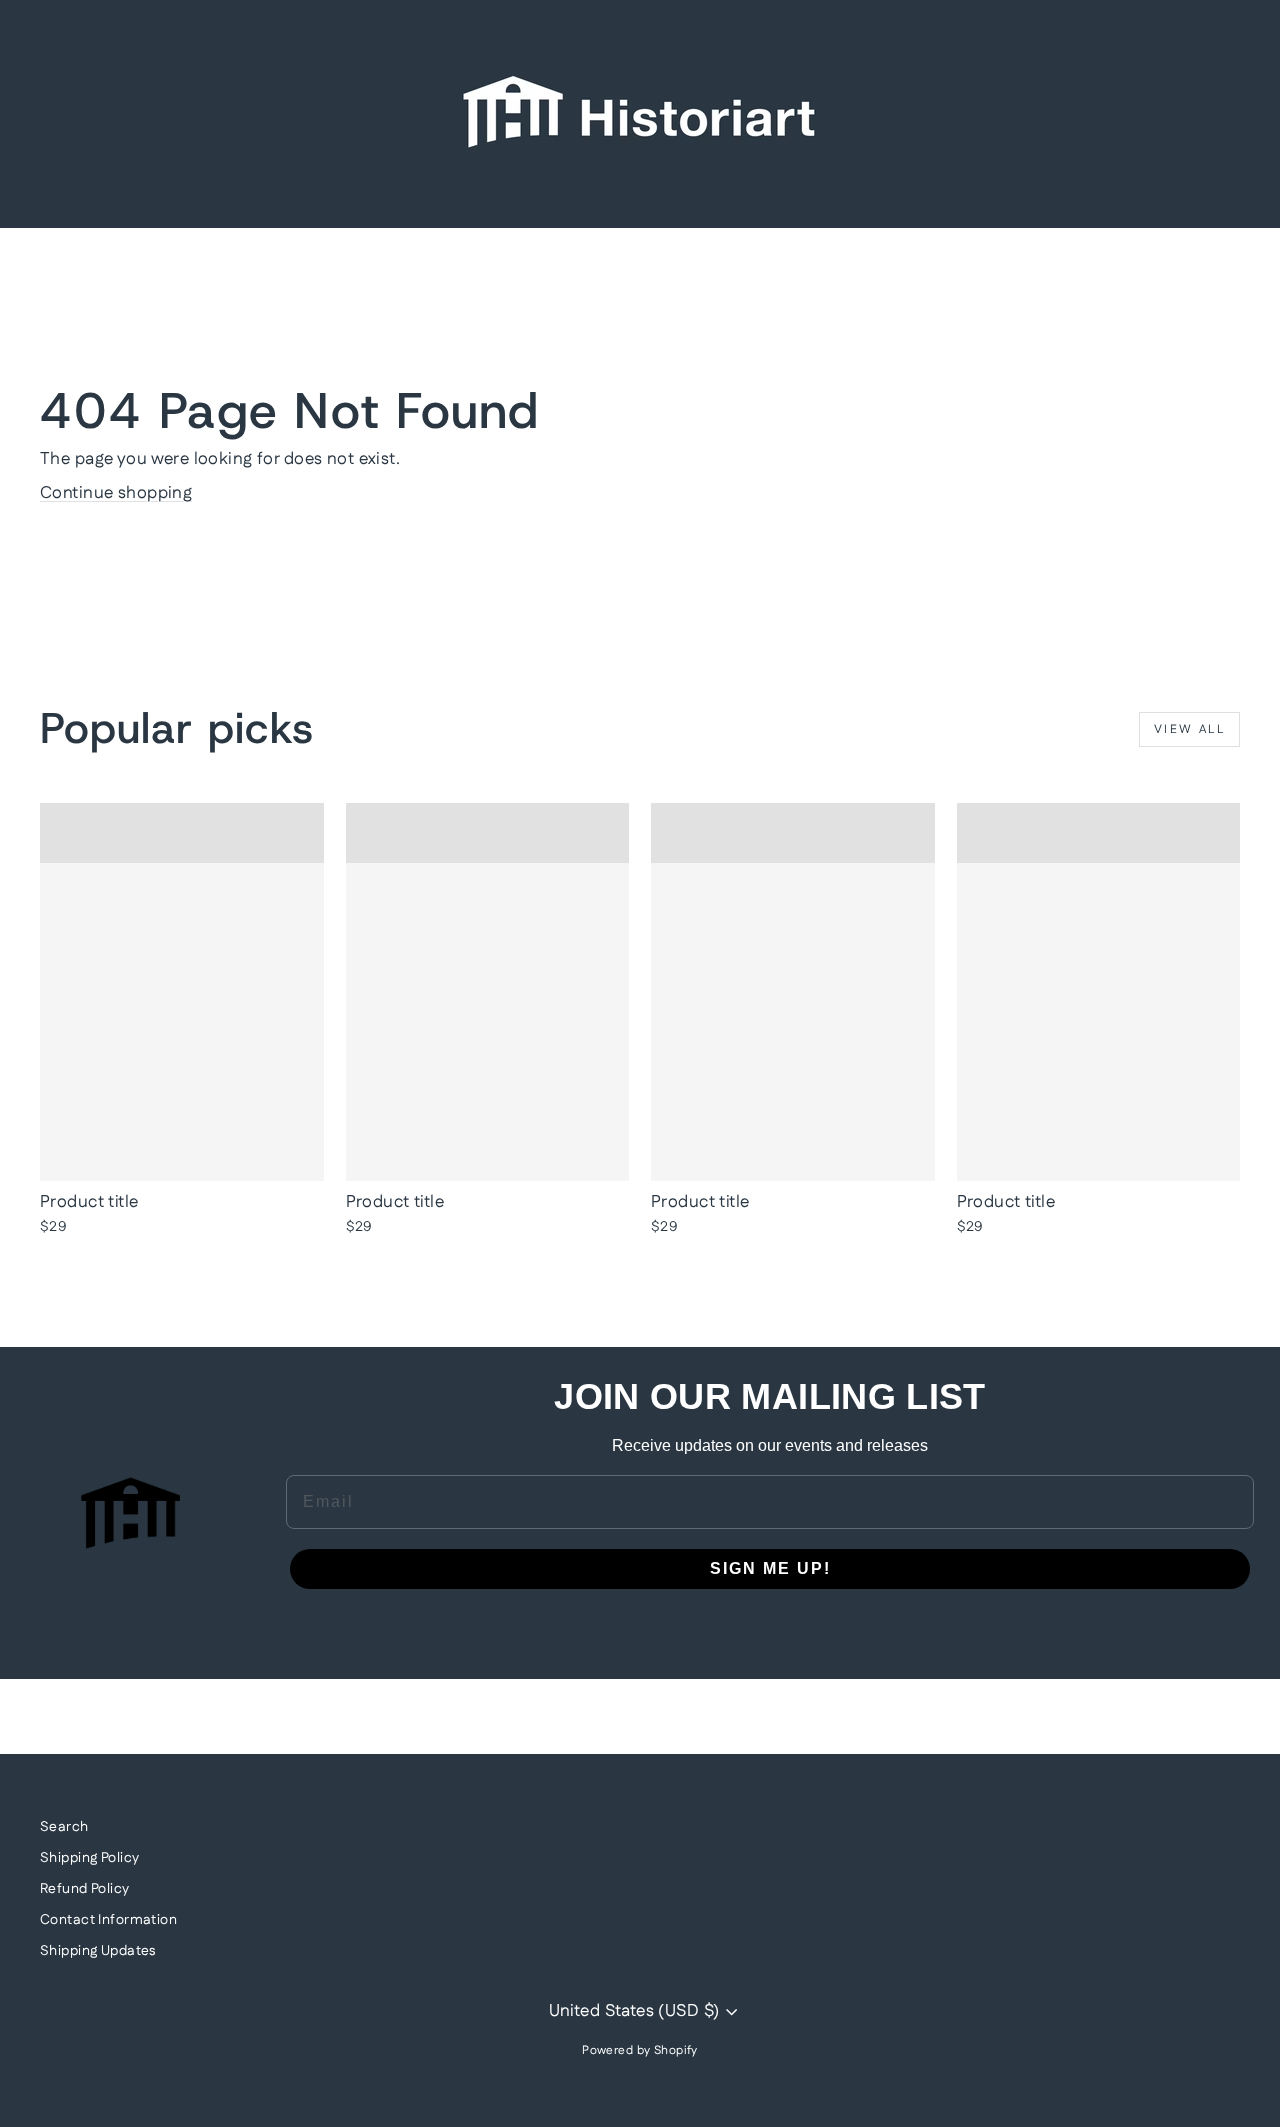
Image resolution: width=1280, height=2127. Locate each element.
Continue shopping (116, 493)
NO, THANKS (770, 1629)
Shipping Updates (98, 1951)
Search (64, 1827)
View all (1189, 729)
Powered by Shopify (640, 2050)
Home (556, 190)
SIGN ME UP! (770, 1568)
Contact (716, 190)
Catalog (633, 190)
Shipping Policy (89, 1858)
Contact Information (108, 1920)
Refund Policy (85, 1889)
